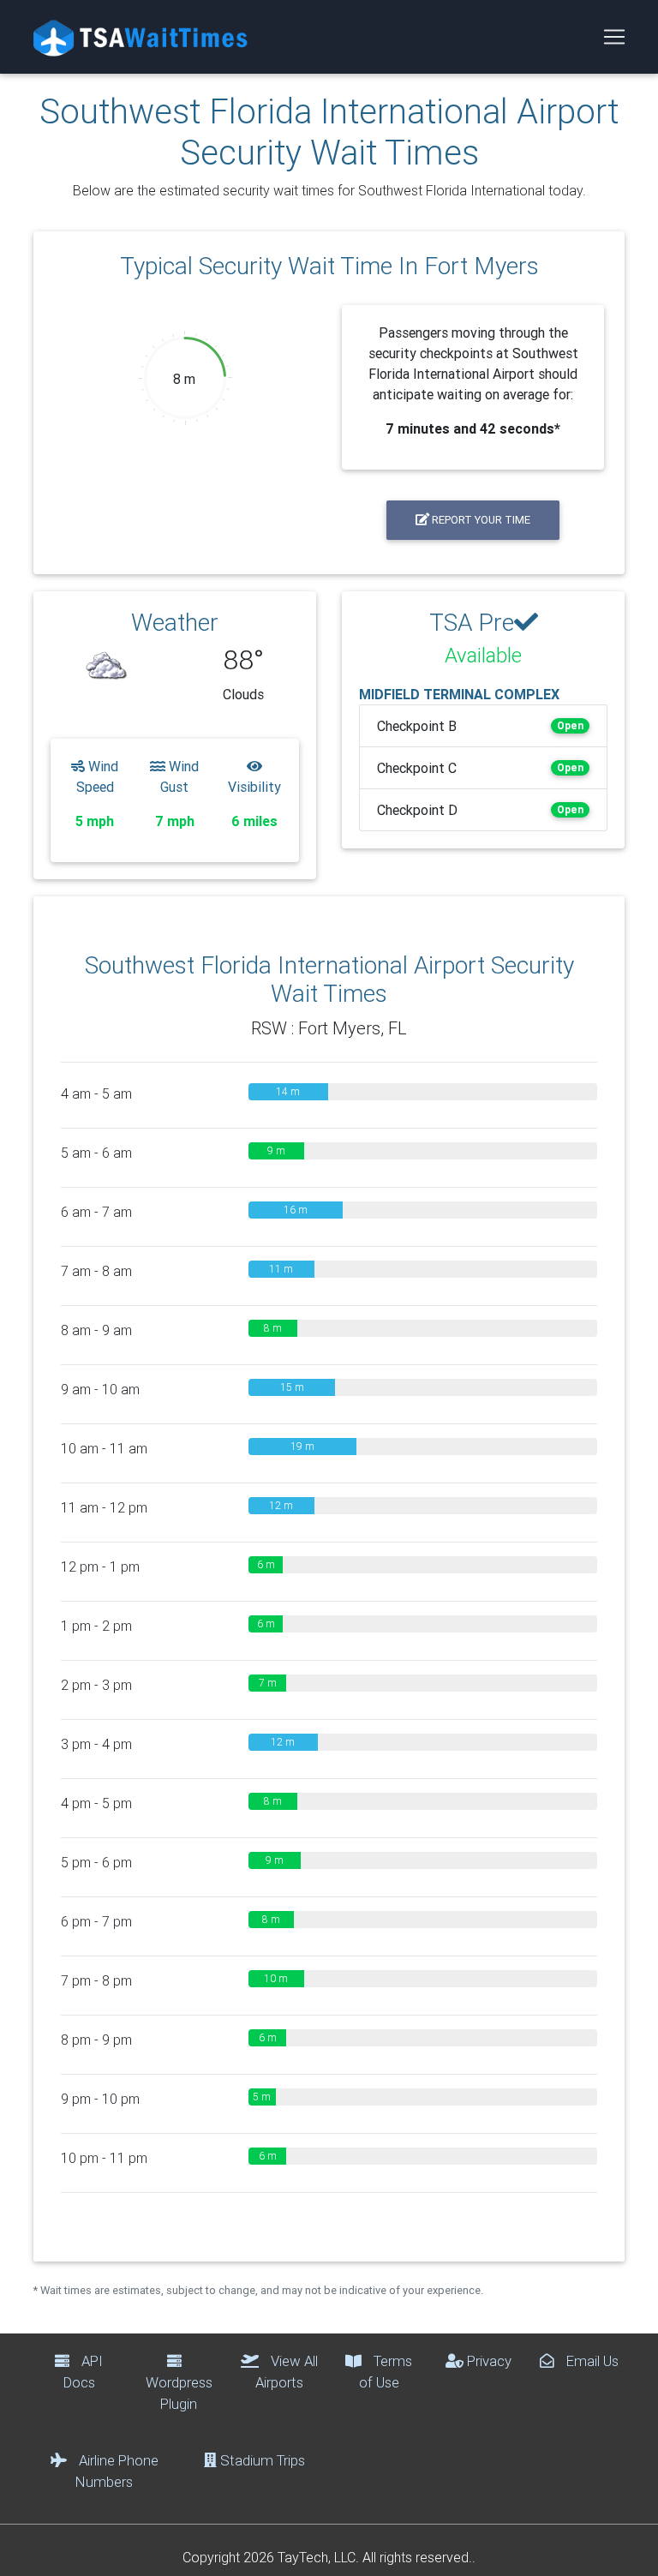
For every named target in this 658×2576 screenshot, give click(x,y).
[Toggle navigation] (614, 37)
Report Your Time (480, 520)
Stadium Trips (261, 2460)
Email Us (591, 2361)
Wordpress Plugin (179, 2393)
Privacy (488, 2361)
